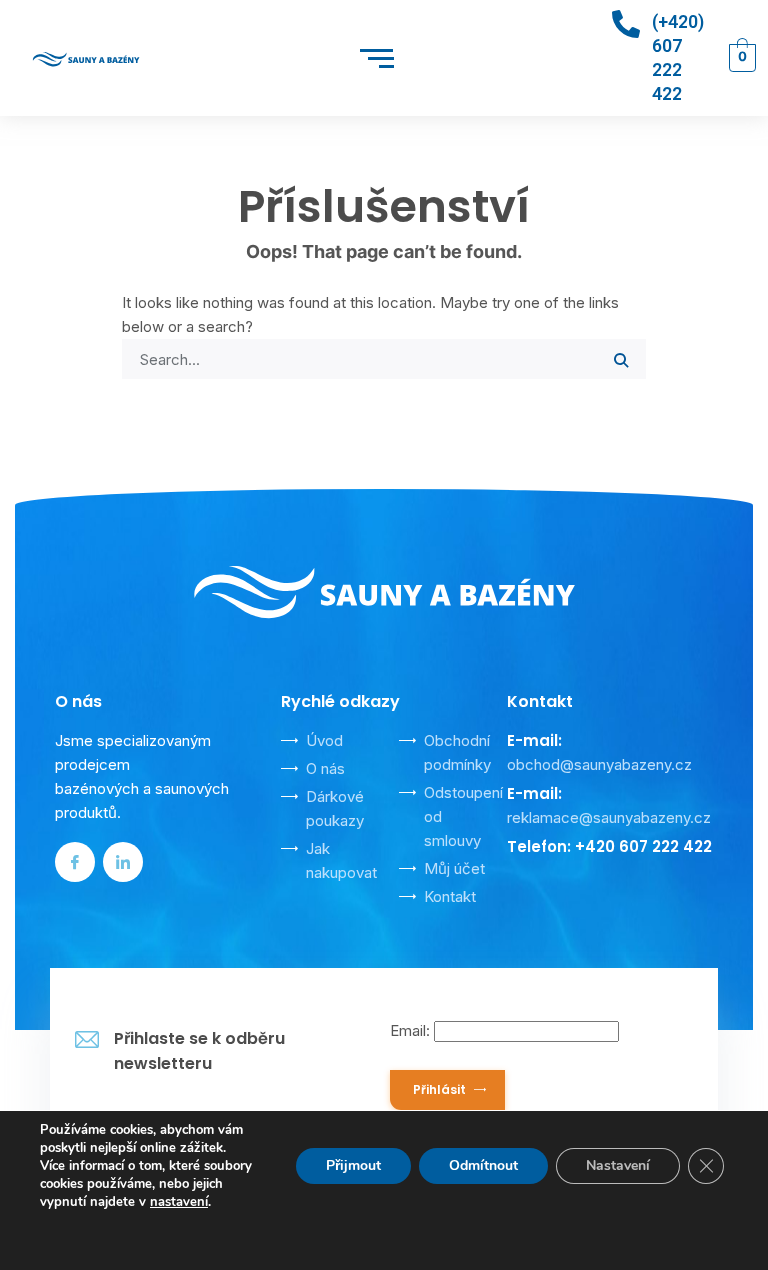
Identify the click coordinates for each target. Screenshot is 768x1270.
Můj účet (454, 868)
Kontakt (450, 896)
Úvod (324, 740)
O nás (325, 768)
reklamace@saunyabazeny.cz (609, 817)
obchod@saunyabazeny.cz (599, 764)
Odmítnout (483, 1165)
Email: (412, 1030)
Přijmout (353, 1165)
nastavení (179, 1202)
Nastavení (618, 1165)
